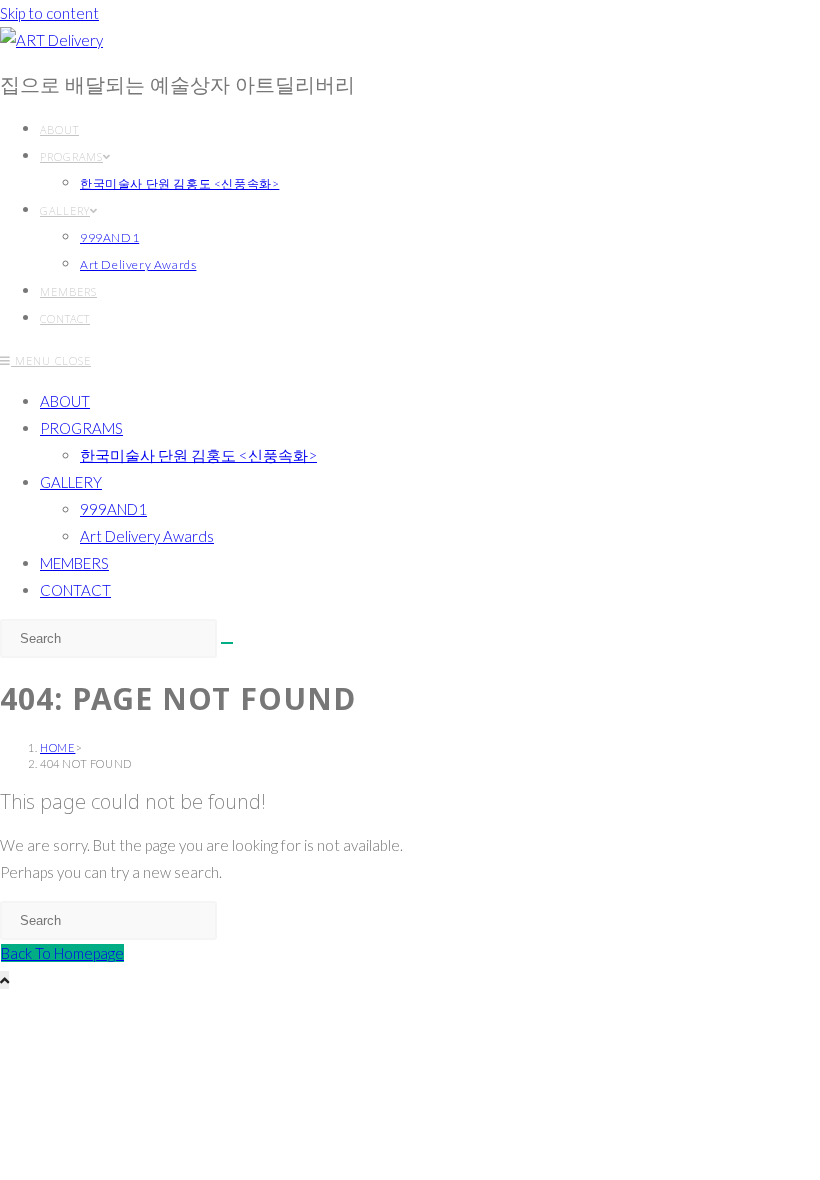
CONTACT (75, 590)
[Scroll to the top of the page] (4, 980)
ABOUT (65, 401)
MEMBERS (74, 563)
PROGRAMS (81, 428)
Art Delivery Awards (147, 536)
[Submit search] (227, 643)
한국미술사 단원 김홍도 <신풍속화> (198, 455)
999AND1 (113, 509)
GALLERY (71, 482)
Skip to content (49, 13)
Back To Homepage (62, 953)
